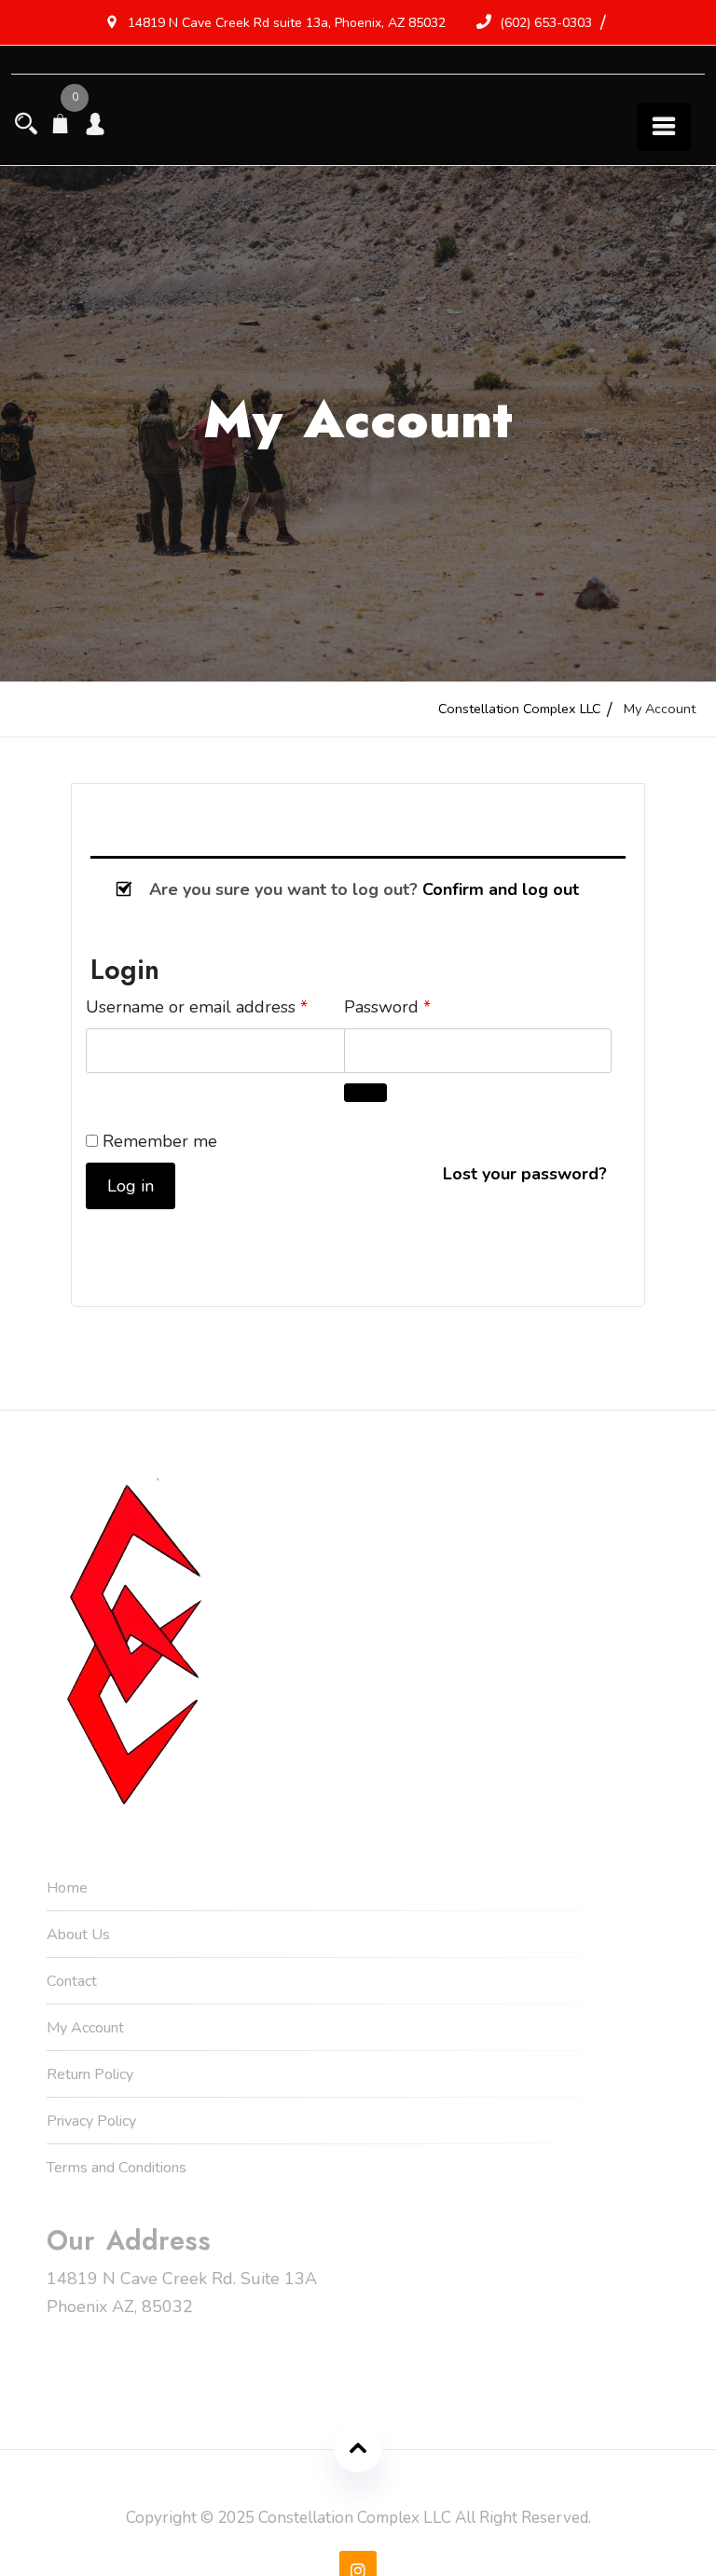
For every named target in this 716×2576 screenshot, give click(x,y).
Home (67, 1888)
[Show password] (365, 1093)
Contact (72, 1981)
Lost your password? (525, 1174)
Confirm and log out (501, 889)
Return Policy (90, 2074)
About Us (78, 1935)
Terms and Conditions (117, 2168)
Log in (131, 1186)
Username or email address (220, 1006)
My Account (85, 2028)
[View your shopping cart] (61, 126)
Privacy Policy (91, 2121)
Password (422, 1006)
